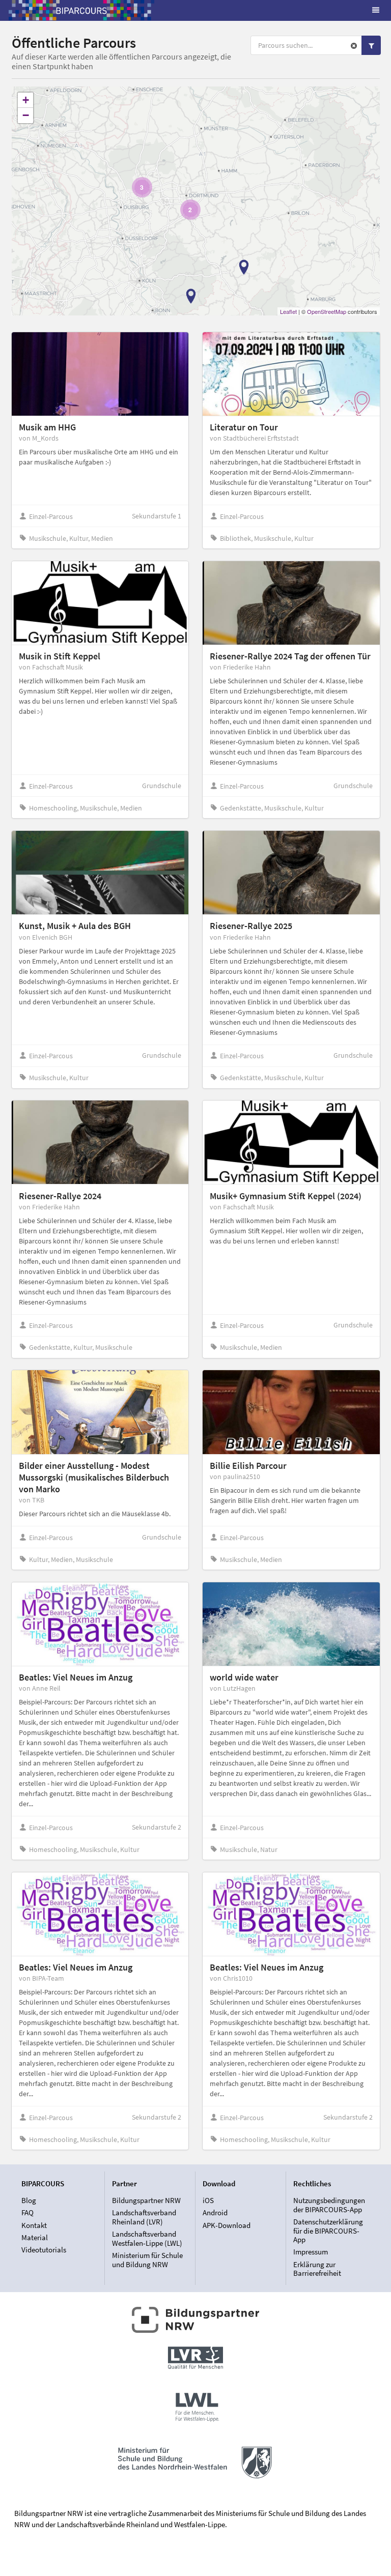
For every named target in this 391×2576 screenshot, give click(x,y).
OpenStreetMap (327, 311)
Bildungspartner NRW (146, 2201)
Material (35, 2237)
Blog (29, 2201)
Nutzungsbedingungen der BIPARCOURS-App (329, 2205)
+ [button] (26, 100)
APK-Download (227, 2225)
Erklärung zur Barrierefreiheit (317, 2268)
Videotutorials (44, 2250)
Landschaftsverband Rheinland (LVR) (144, 2217)
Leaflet (288, 311)
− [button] (26, 115)
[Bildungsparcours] (81, 10)
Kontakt (34, 2225)
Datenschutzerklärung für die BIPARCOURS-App (328, 2231)
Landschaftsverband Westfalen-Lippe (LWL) (147, 2238)
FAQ (27, 2212)
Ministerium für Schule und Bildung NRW (147, 2260)
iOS (208, 2201)
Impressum (311, 2252)
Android (215, 2212)
